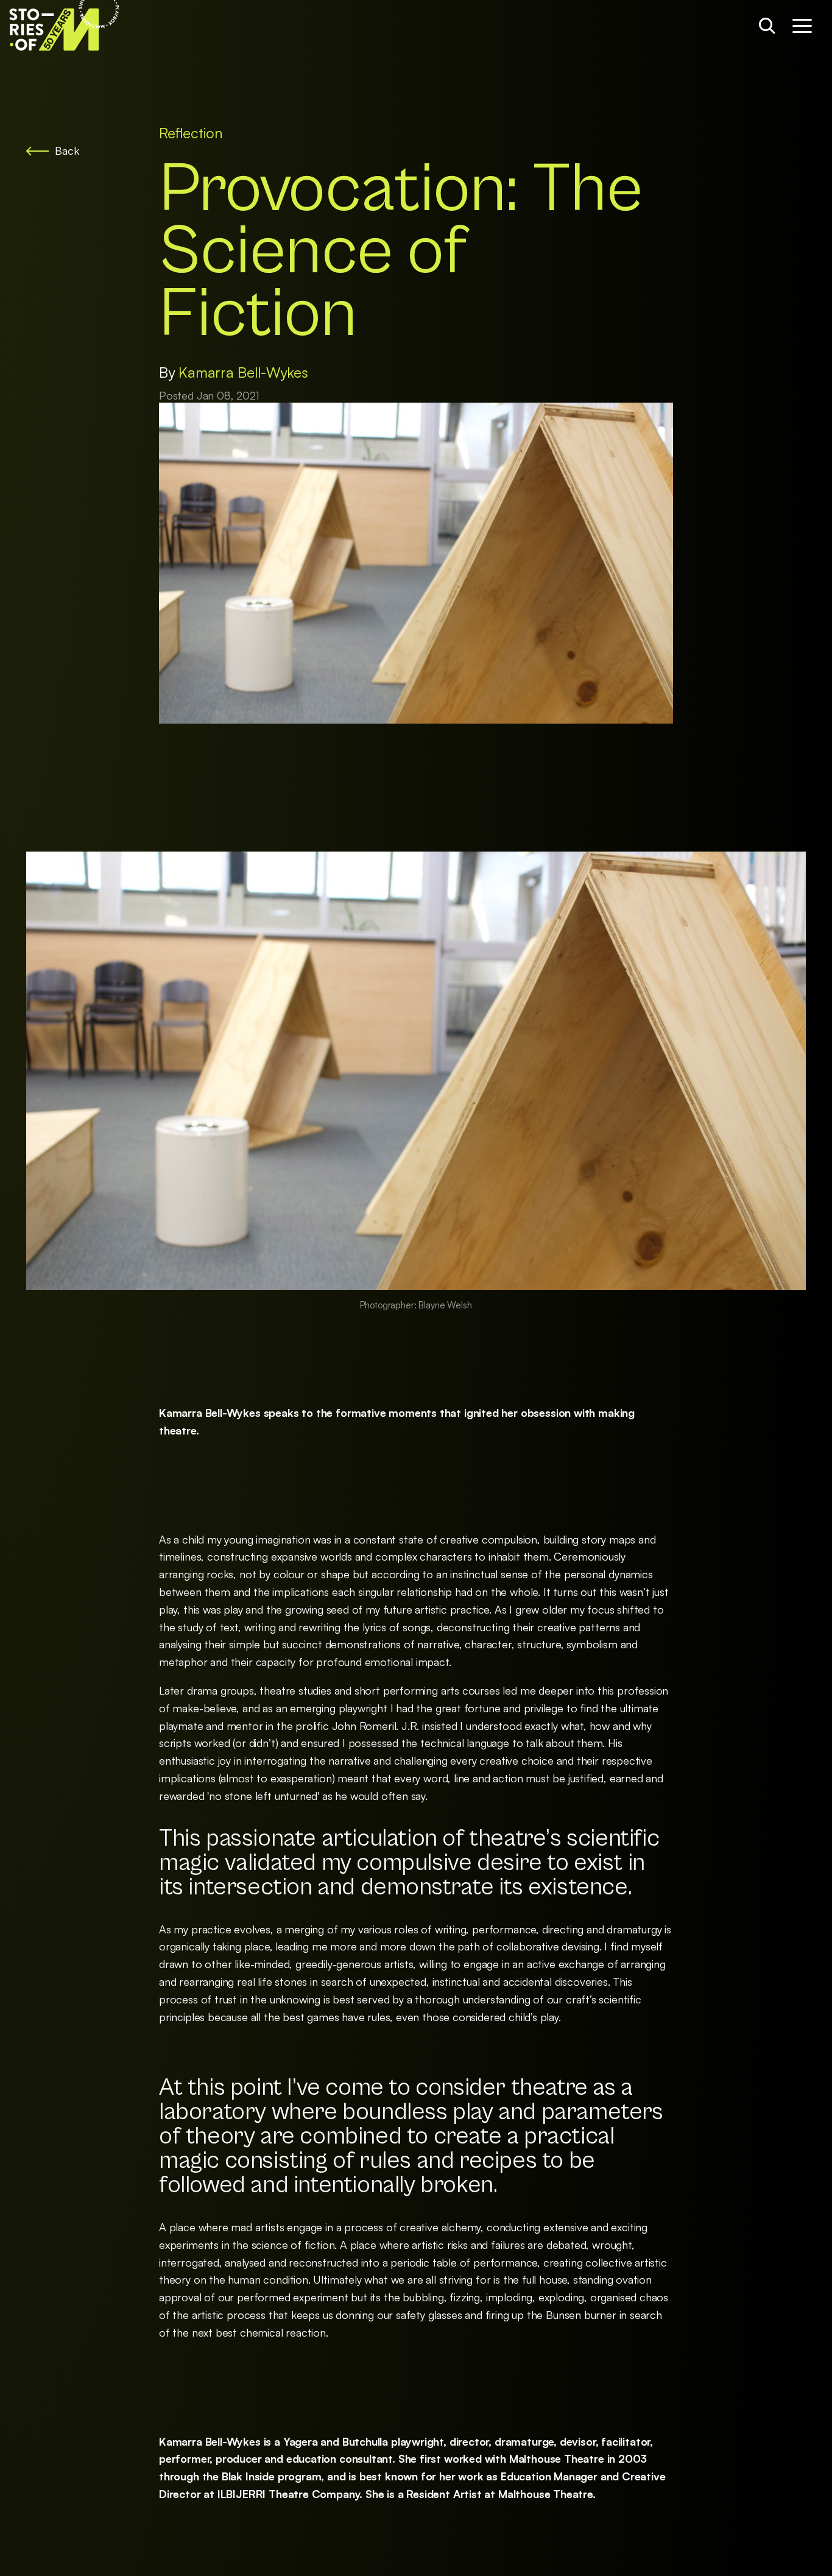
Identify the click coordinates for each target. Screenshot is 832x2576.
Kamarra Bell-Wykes (243, 372)
